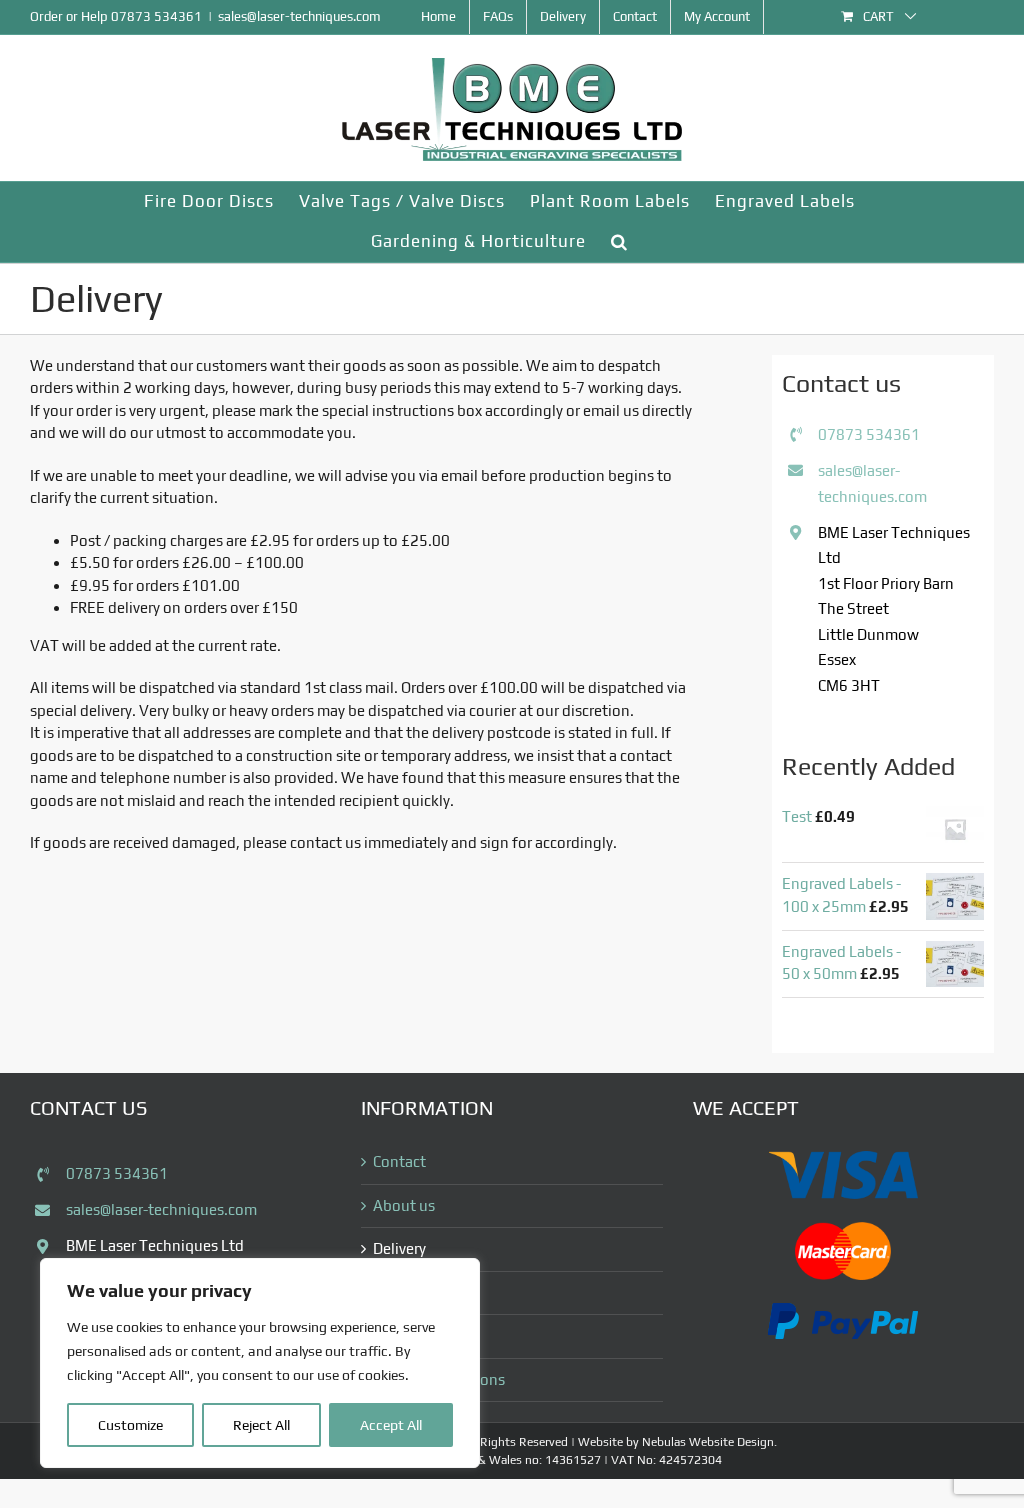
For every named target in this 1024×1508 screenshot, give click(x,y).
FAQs (390, 1292)
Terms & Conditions (439, 1379)
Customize (130, 1425)
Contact (399, 1161)
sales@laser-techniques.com (299, 16)
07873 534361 (156, 16)
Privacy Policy (418, 1335)
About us (404, 1205)
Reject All (261, 1425)
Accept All (391, 1425)
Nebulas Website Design (708, 1442)
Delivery (399, 1248)
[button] (619, 242)
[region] (260, 1363)
